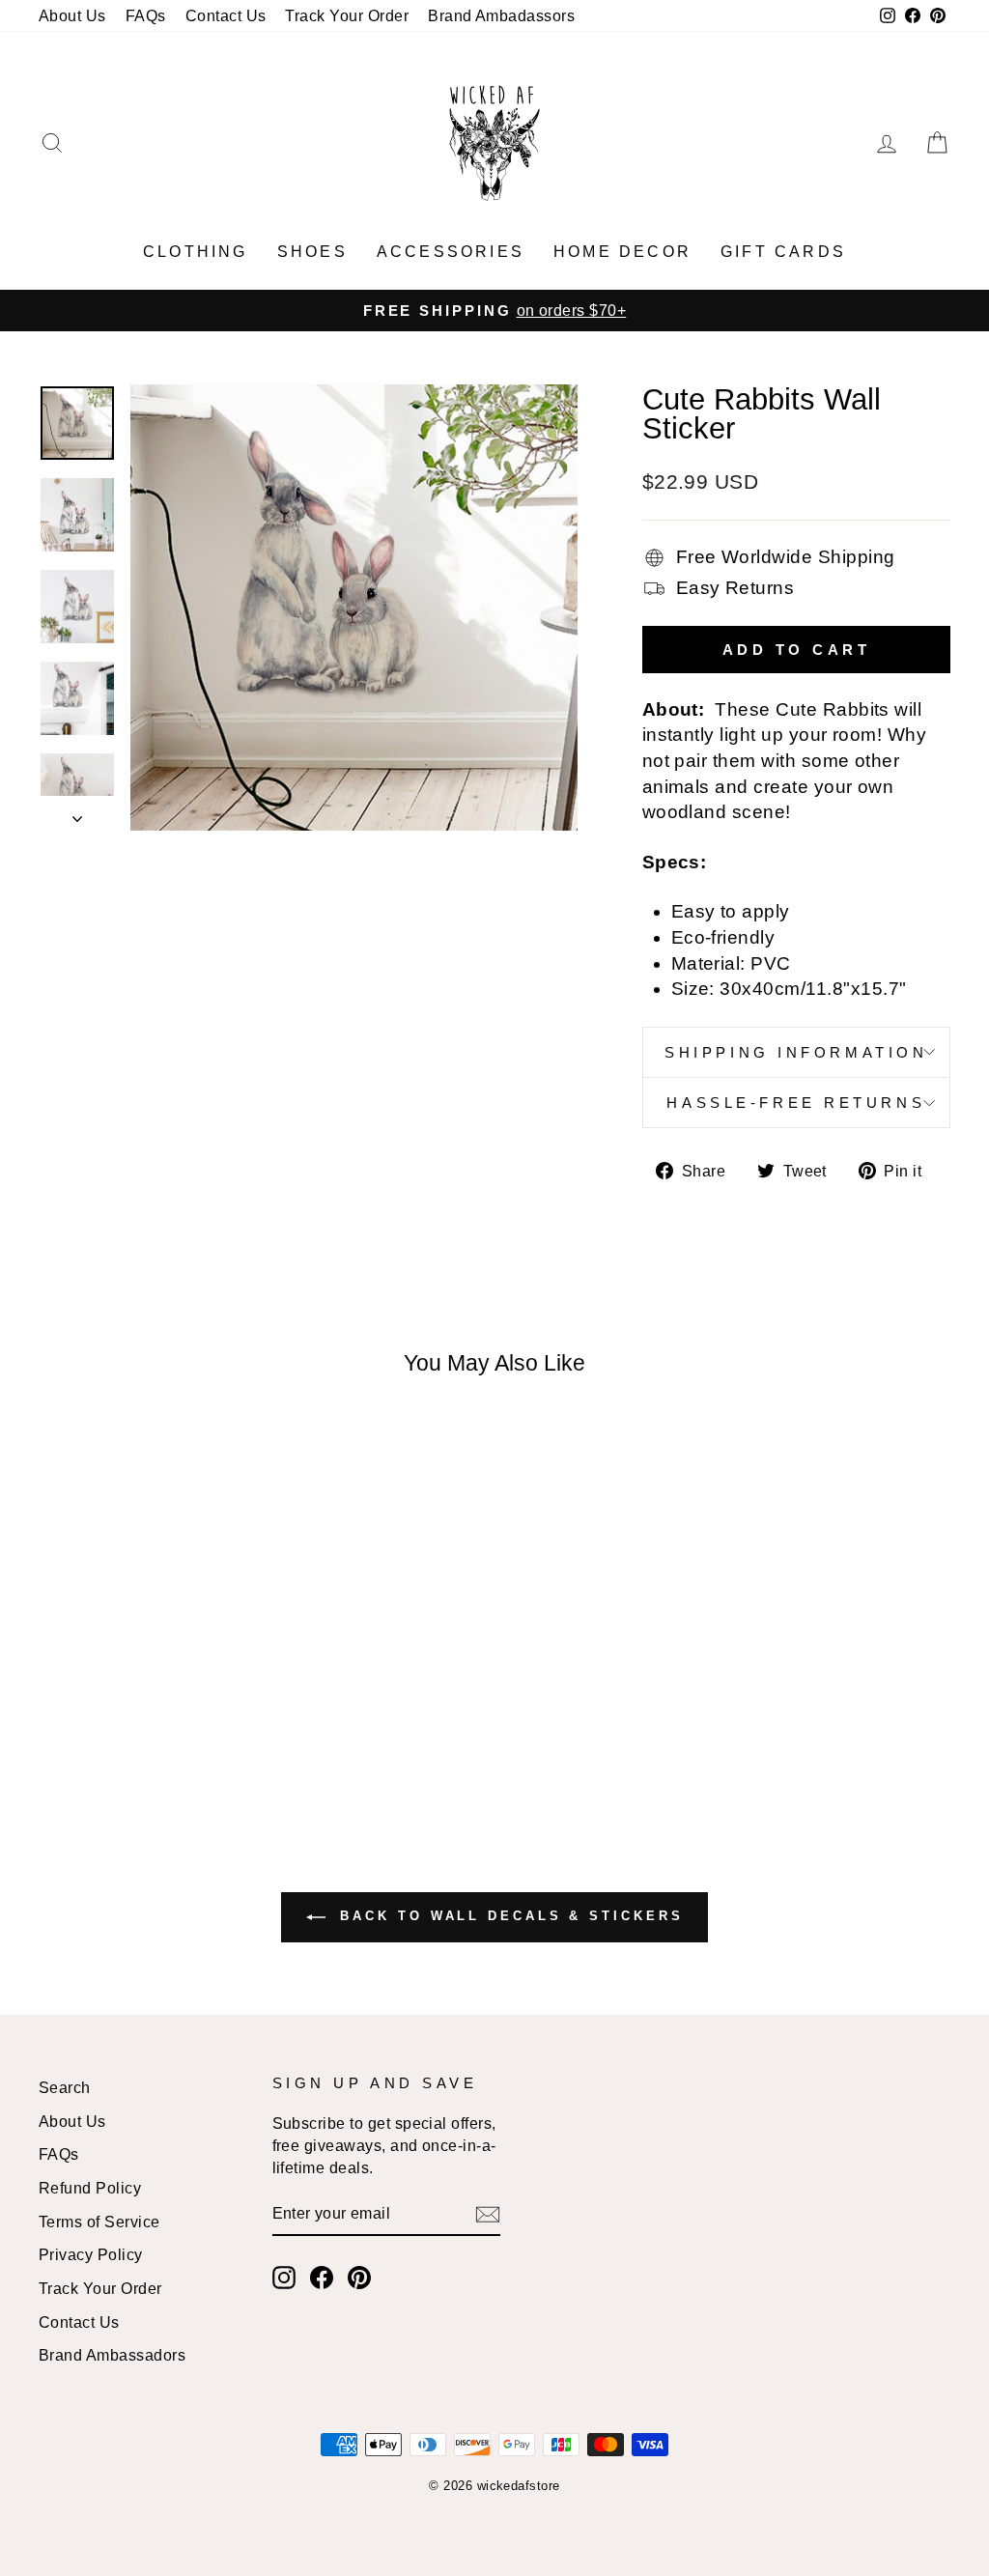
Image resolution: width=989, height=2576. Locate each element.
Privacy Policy (91, 2254)
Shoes (312, 252)
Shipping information (796, 1052)
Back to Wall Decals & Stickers (509, 1917)
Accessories (451, 252)
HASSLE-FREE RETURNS (796, 1103)
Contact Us (226, 15)
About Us (72, 15)
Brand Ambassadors (112, 2355)
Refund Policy (90, 2188)
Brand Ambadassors (501, 15)
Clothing (196, 252)
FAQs (146, 15)
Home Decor (622, 252)
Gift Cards (783, 252)
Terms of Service (99, 2222)
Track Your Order (347, 15)
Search (65, 2087)
